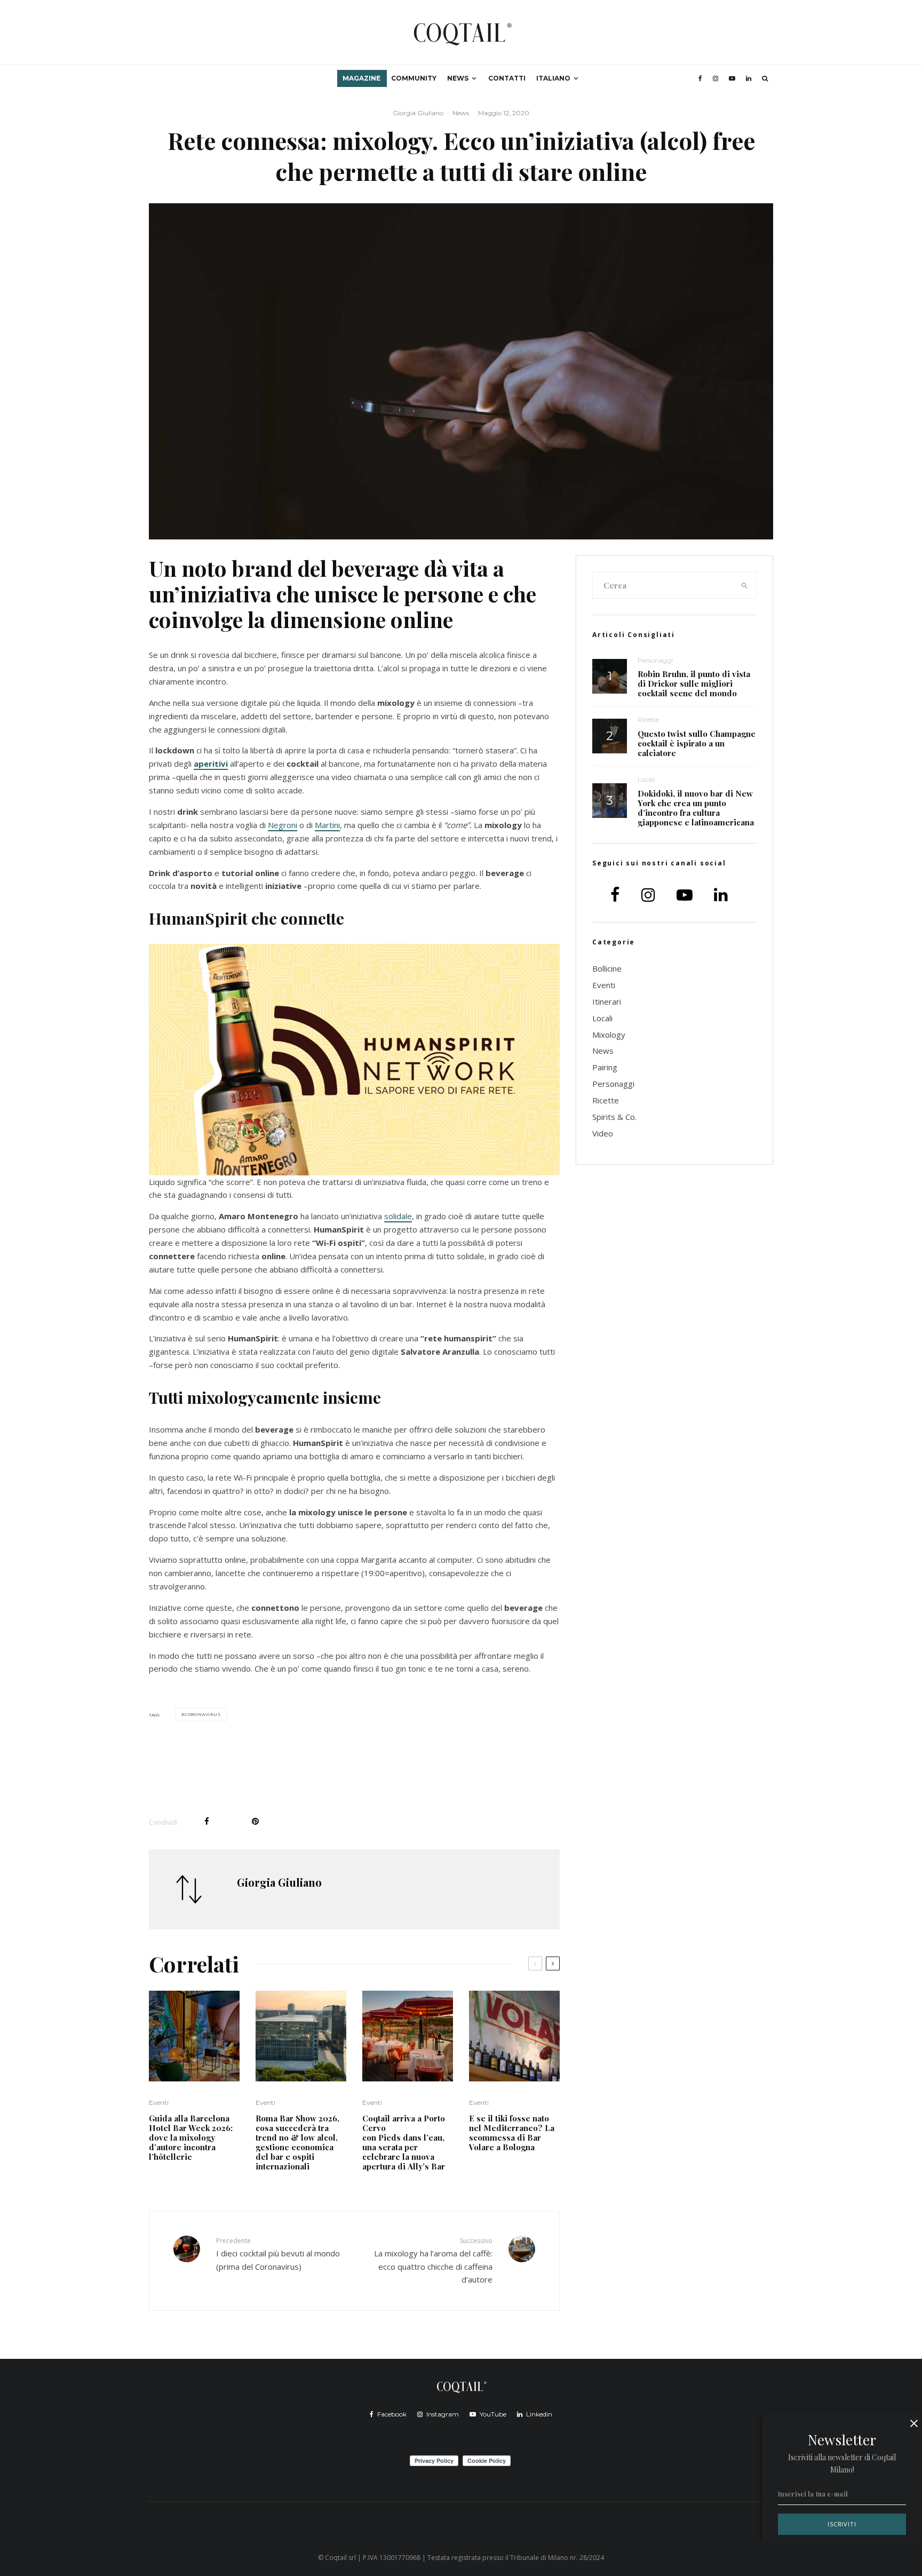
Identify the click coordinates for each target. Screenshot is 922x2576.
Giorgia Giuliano (418, 113)
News (458, 78)
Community (414, 78)
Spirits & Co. (614, 1117)
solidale (398, 1216)
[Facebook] (700, 78)
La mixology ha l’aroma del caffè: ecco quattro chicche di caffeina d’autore (433, 2260)
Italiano (553, 78)
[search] (745, 585)
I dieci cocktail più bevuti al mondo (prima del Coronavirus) (278, 2254)
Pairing (605, 1067)
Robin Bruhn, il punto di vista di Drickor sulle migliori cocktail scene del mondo (694, 683)
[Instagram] (716, 78)
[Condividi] (207, 1821)
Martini (327, 825)
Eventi (159, 2102)
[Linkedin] (749, 78)
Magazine (361, 78)
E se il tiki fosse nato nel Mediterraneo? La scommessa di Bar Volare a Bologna (512, 2133)
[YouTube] (732, 78)
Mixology (609, 1035)
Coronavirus (203, 1714)
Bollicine (607, 968)
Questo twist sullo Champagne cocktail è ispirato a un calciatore (697, 743)
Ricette (648, 719)
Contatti (507, 78)
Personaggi (655, 660)
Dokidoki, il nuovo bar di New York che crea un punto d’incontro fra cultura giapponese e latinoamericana (696, 808)
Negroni (283, 825)
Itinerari (607, 1001)
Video (603, 1133)
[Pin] (255, 1821)
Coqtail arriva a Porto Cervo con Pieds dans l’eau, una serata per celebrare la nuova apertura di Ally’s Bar (405, 2142)
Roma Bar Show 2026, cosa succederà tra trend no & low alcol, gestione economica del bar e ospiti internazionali (297, 2142)
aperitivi (211, 764)
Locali (646, 779)
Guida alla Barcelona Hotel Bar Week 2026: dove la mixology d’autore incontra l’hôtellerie (191, 2137)
